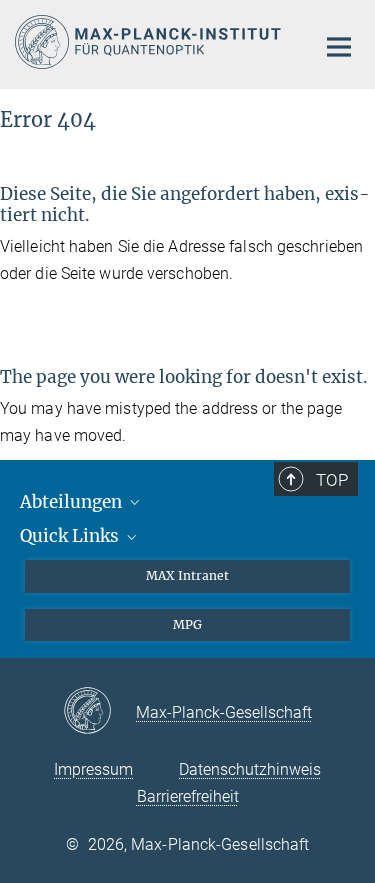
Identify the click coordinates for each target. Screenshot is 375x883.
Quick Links (71, 536)
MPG (187, 624)
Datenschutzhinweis (250, 769)
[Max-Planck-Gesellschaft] (99, 712)
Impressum (93, 769)
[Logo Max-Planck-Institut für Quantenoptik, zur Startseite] (150, 42)
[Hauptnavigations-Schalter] (339, 47)
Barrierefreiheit (188, 796)
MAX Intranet (187, 575)
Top (332, 480)
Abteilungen (73, 502)
